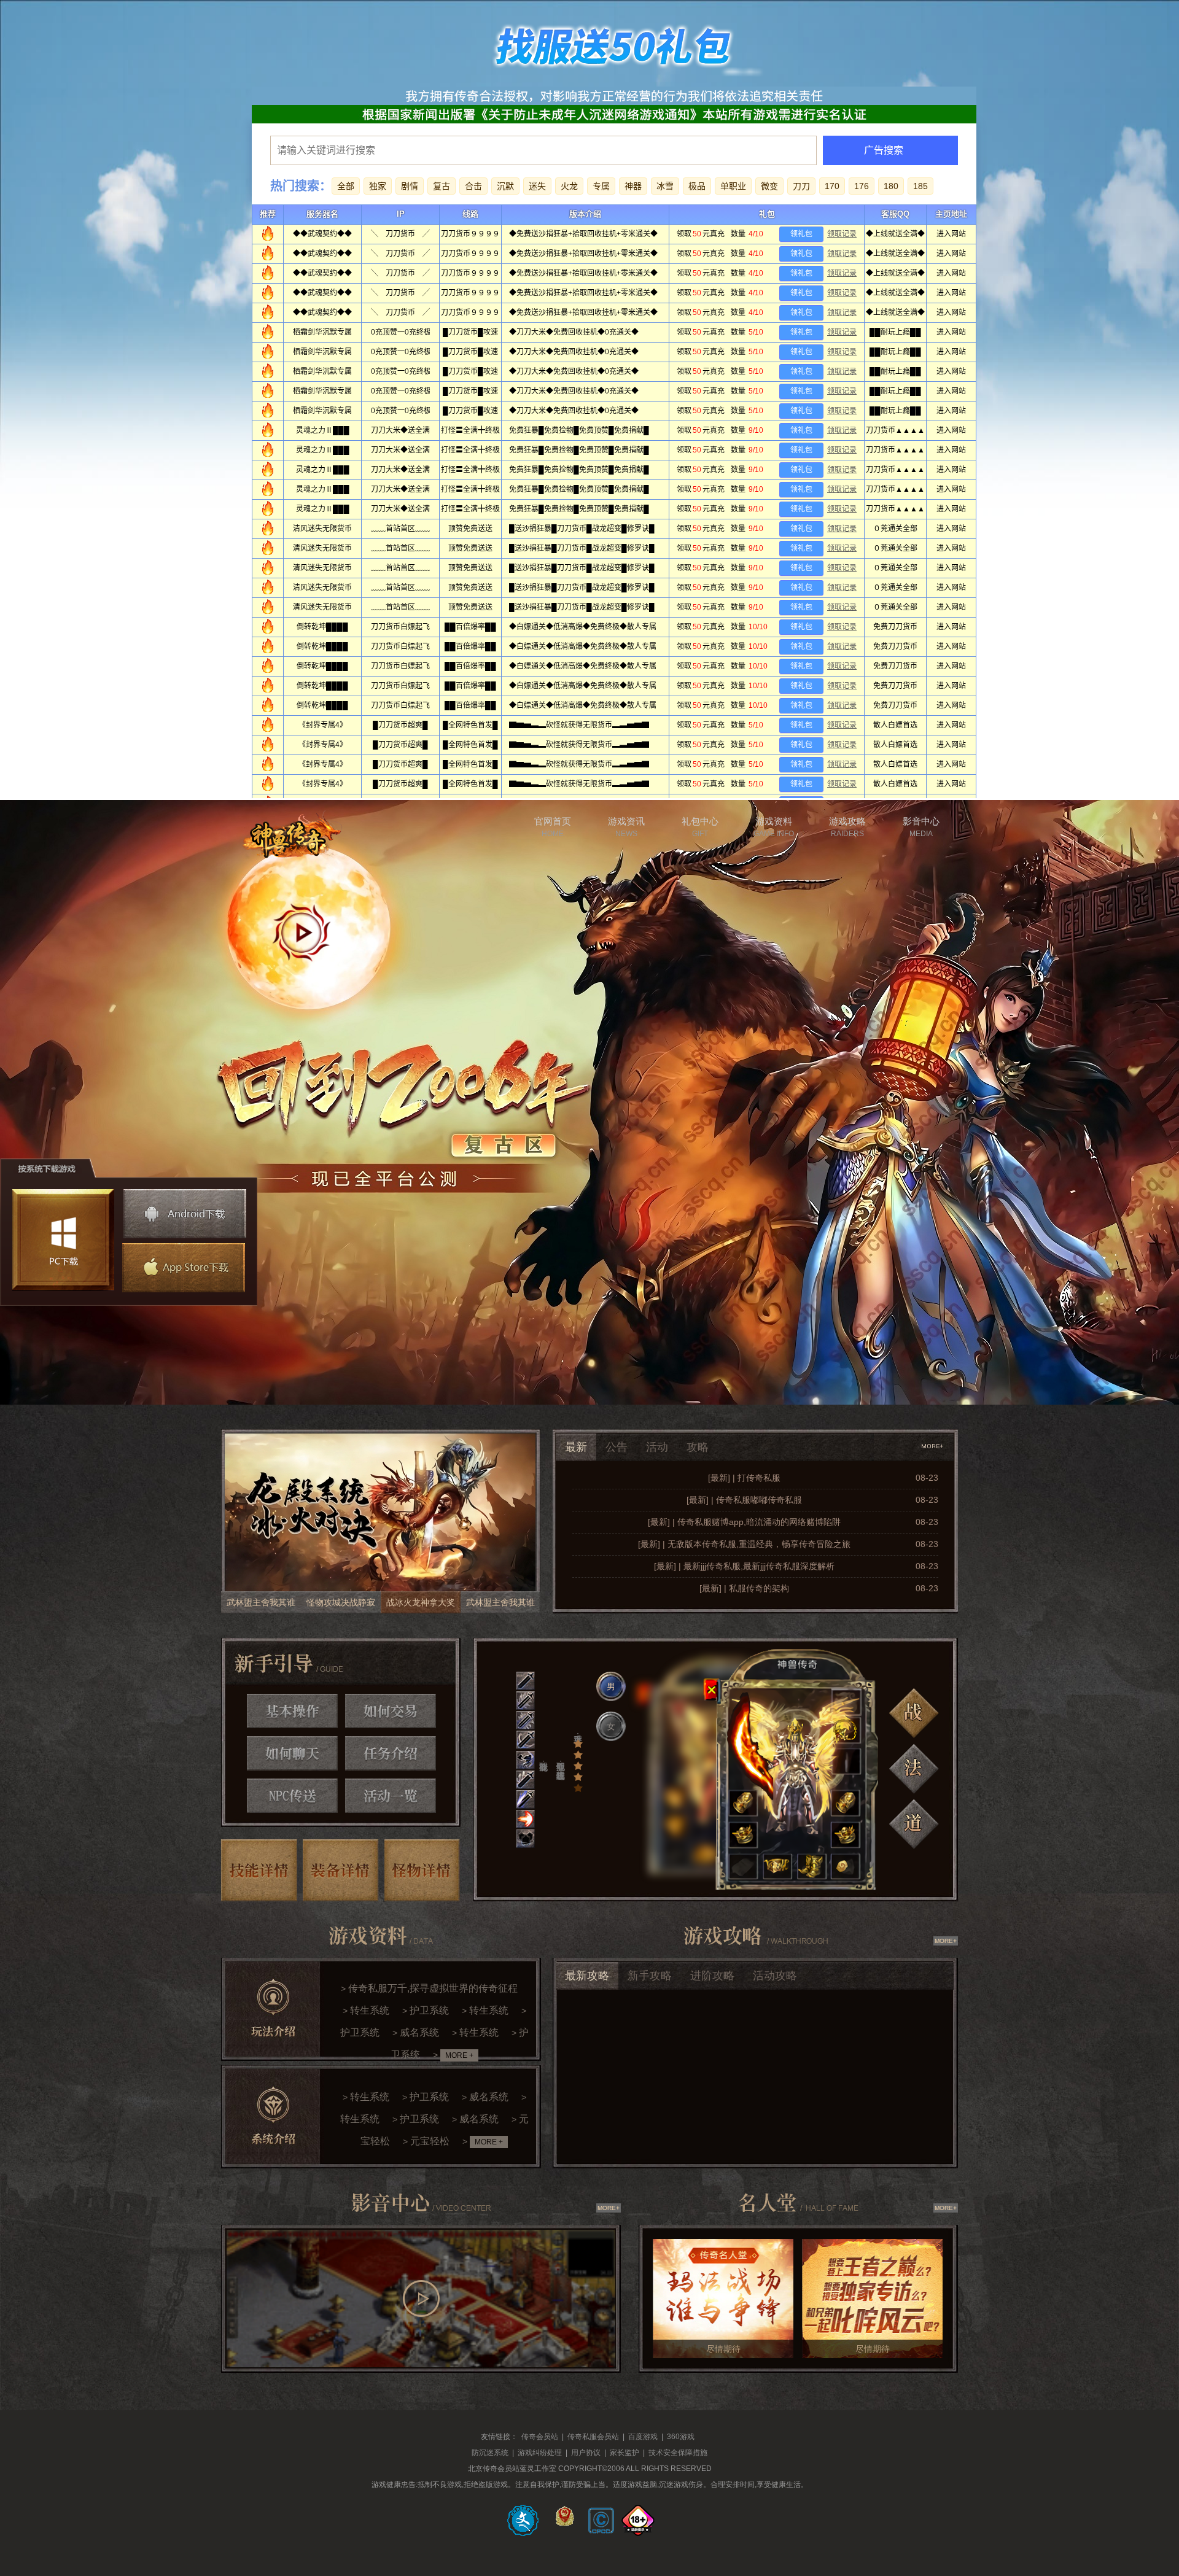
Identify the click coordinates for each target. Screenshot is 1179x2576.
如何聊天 (292, 1753)
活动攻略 (775, 1976)
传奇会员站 (540, 2437)
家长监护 (625, 2453)
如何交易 (391, 1711)
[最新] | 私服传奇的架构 (744, 1588)
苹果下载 (182, 1268)
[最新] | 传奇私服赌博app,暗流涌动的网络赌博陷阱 (744, 1522)
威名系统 (419, 2032)
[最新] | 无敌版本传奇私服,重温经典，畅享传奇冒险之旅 (744, 1544)
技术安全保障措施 (678, 2453)
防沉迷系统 (490, 2453)
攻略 (698, 1447)
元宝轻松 (430, 2141)
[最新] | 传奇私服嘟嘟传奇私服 (744, 1500)
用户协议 (586, 2453)
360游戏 (681, 2437)
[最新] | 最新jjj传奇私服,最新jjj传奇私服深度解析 (744, 1566)
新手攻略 (650, 1976)
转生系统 (370, 2010)
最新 (576, 1447)
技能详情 (259, 1870)
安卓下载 (185, 1214)
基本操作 (292, 1711)
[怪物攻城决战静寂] (380, 1521)
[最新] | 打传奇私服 (744, 1478)
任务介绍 (391, 1753)
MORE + (459, 2055)
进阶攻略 (712, 1976)
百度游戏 (643, 2437)
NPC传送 (292, 1796)
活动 (657, 1447)
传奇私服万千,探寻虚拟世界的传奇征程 (433, 1988)
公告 (617, 1447)
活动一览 (391, 1796)
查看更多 (933, 1446)
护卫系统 (429, 2010)
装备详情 (341, 1870)
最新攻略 (587, 1976)
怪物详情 (422, 1870)
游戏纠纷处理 (540, 2453)
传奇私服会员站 (593, 2437)
